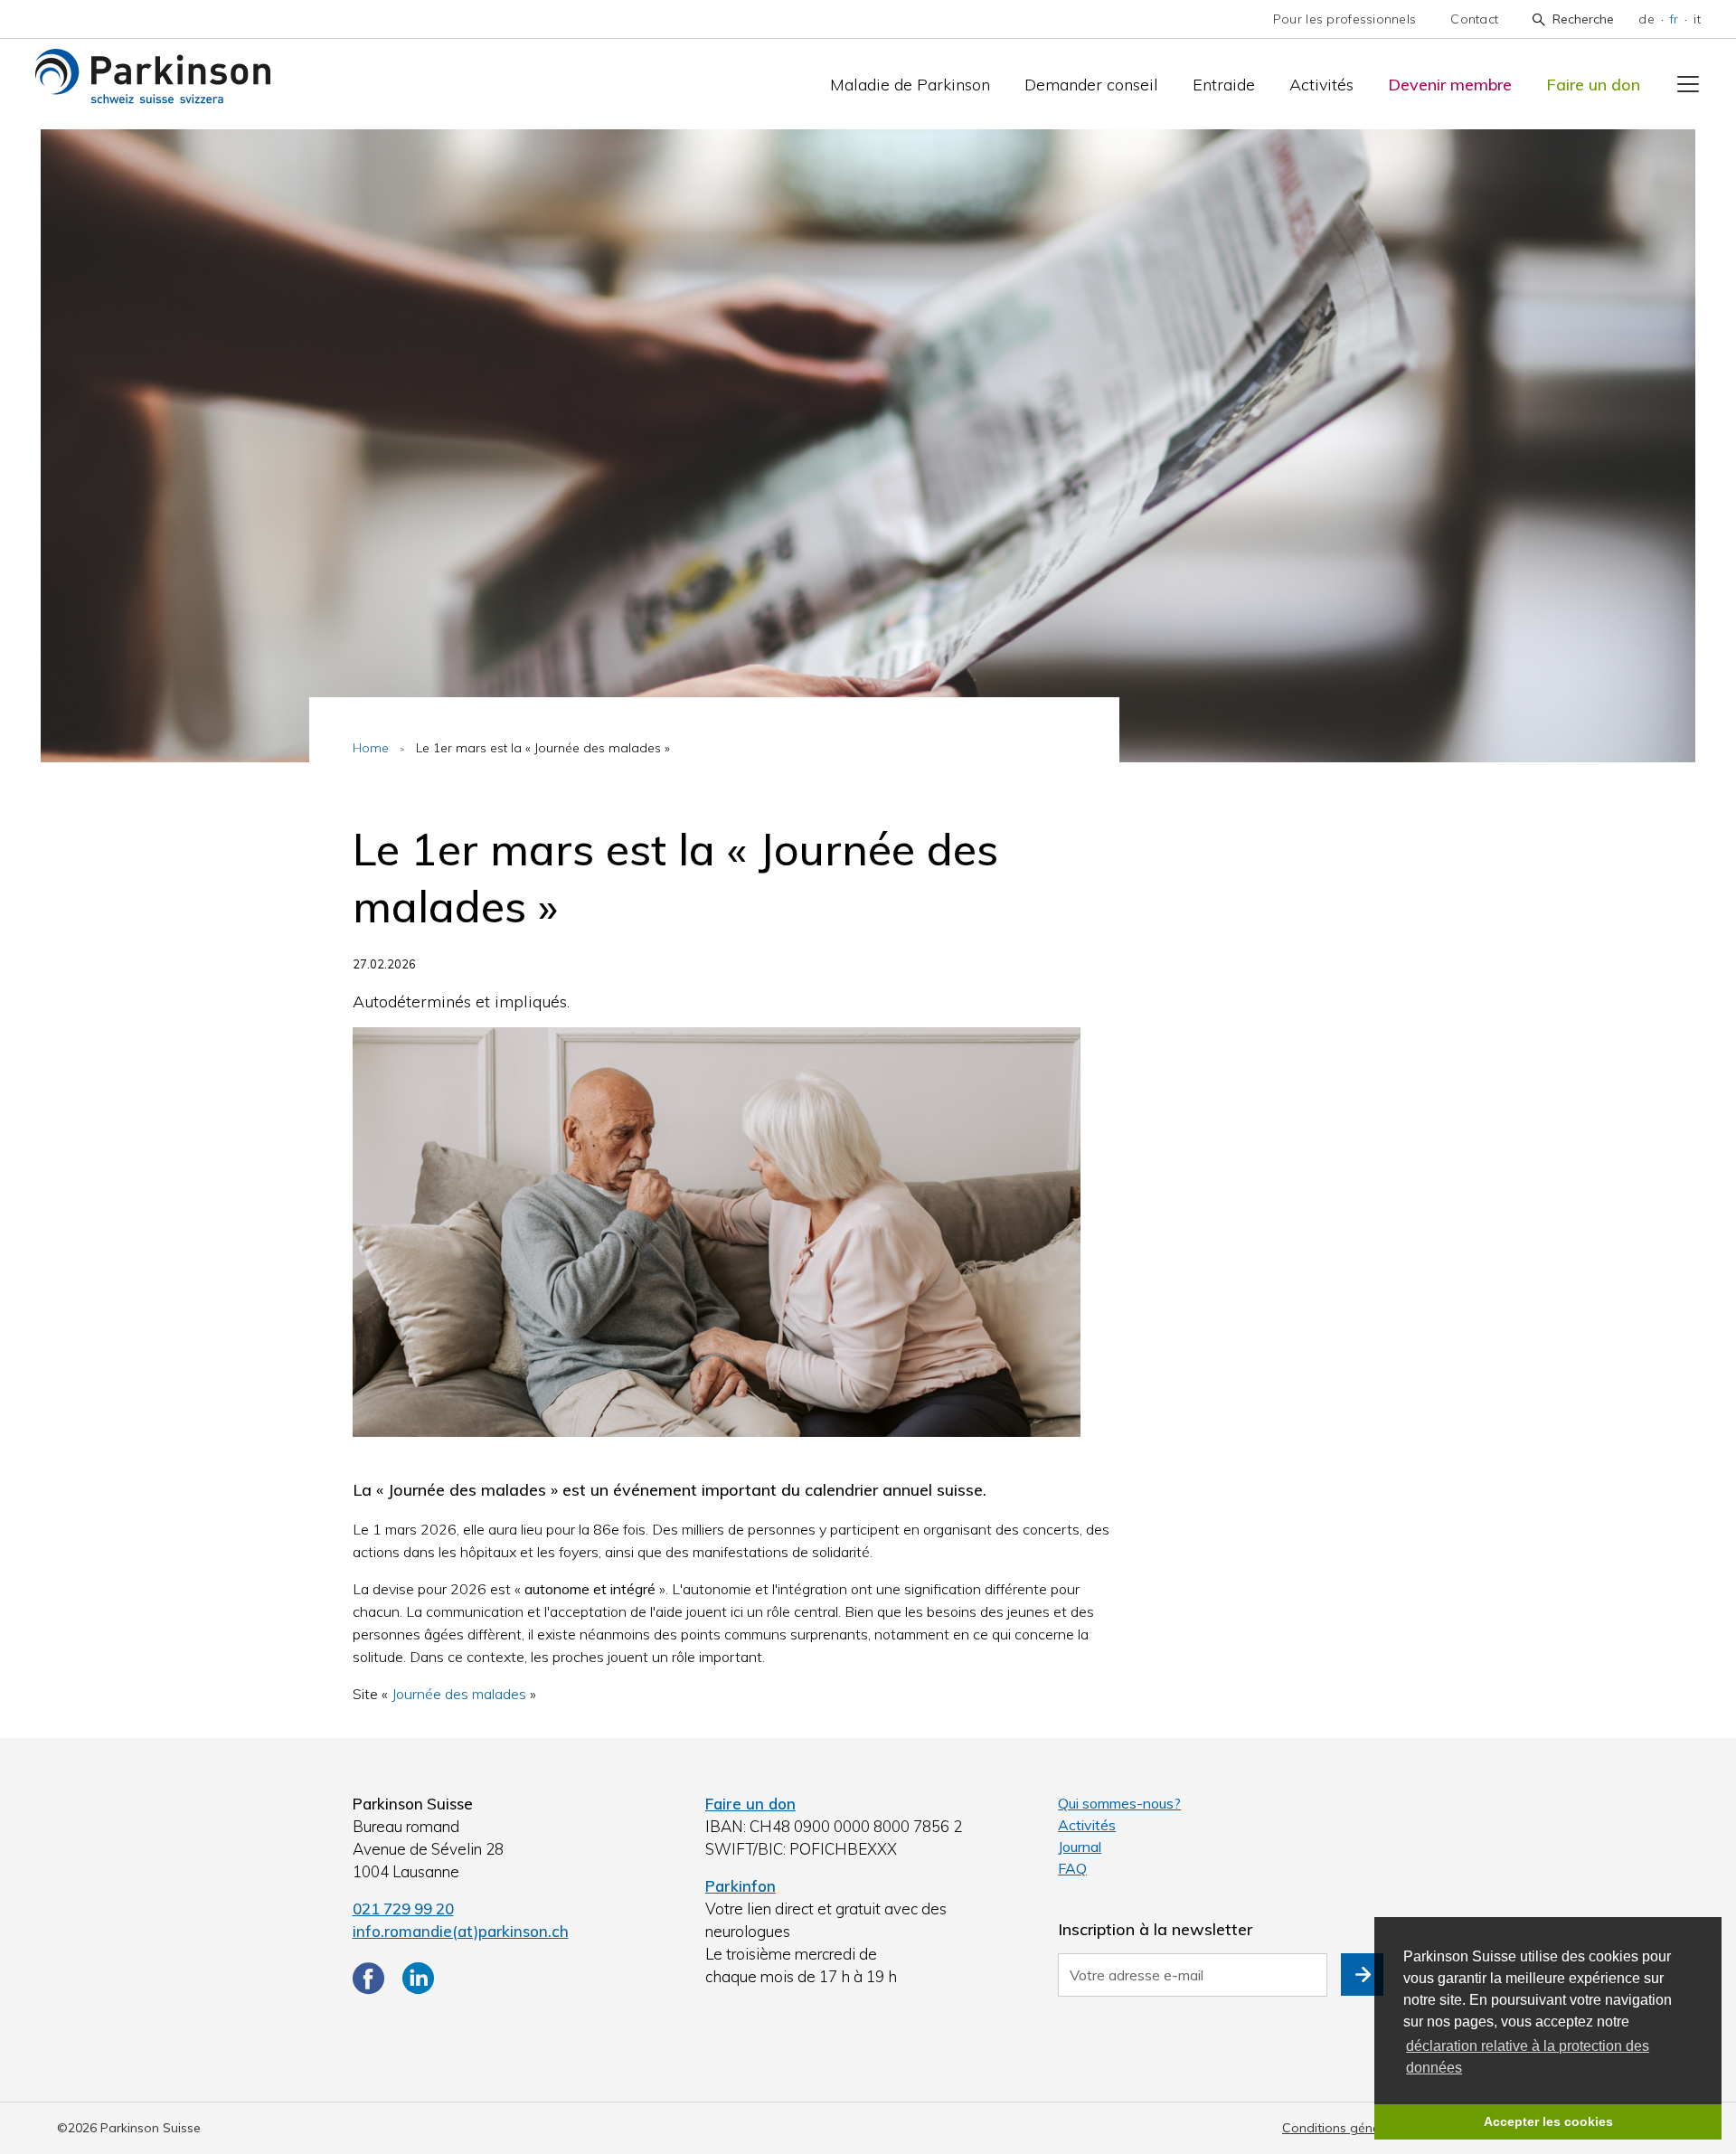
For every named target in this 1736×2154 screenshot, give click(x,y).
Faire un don (1593, 85)
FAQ (1072, 1868)
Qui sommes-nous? (1119, 1803)
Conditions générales (1345, 2128)
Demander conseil (1091, 85)
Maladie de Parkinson (910, 85)
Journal (1080, 1847)
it (1697, 19)
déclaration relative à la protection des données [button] (1528, 2057)
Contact (1474, 19)
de (1646, 19)
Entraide (1224, 85)
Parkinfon (741, 1886)
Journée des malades (459, 1694)
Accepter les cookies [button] (1548, 2121)
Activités (1321, 85)
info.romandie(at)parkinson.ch (461, 1931)
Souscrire (1362, 1974)
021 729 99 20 (403, 1908)
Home (371, 748)
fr (1675, 19)
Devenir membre (1450, 85)
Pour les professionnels (1344, 19)
